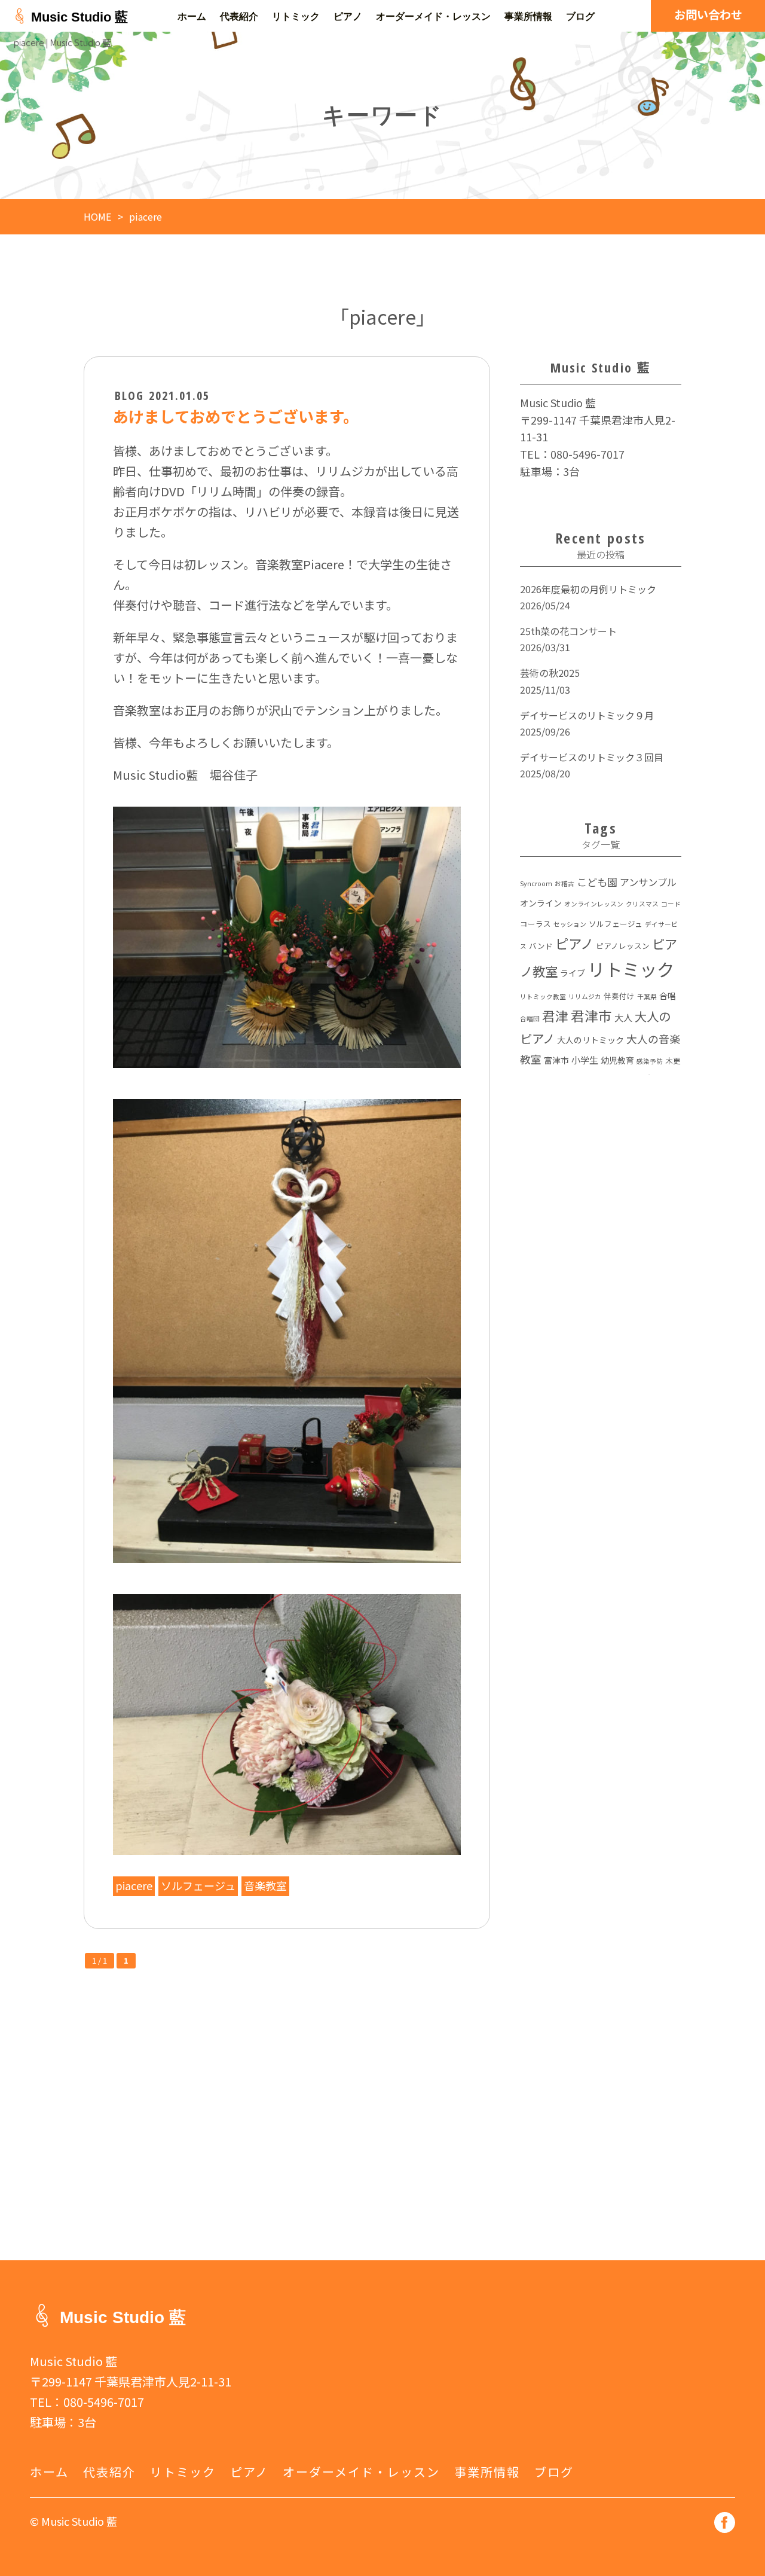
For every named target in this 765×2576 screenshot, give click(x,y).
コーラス (535, 924)
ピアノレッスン (623, 946)
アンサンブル (648, 882)
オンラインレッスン (594, 904)
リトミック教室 (543, 996)
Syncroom (536, 883)
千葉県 (647, 996)
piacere (134, 1885)
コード (671, 904)
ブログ (580, 16)
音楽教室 (265, 1885)
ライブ (573, 973)
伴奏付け (619, 996)
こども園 (597, 882)
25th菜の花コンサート (568, 631)
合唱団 (530, 1019)
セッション (570, 924)
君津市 (591, 1016)
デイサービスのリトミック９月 (587, 715)
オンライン (541, 903)
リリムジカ (585, 996)
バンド (541, 946)
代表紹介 (239, 16)
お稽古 (564, 883)
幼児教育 (617, 1060)
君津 (555, 1016)
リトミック (296, 16)
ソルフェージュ (198, 1885)
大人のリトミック (590, 1040)
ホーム (192, 16)
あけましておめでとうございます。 (236, 416)
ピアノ (348, 16)
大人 (623, 1017)
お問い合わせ (708, 14)
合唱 (668, 996)
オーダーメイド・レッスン (433, 16)
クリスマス (642, 904)
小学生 (585, 1060)
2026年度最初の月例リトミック (588, 589)
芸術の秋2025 (550, 673)
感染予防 (650, 1061)
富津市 (556, 1060)
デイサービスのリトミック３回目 (592, 757)
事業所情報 (528, 16)
